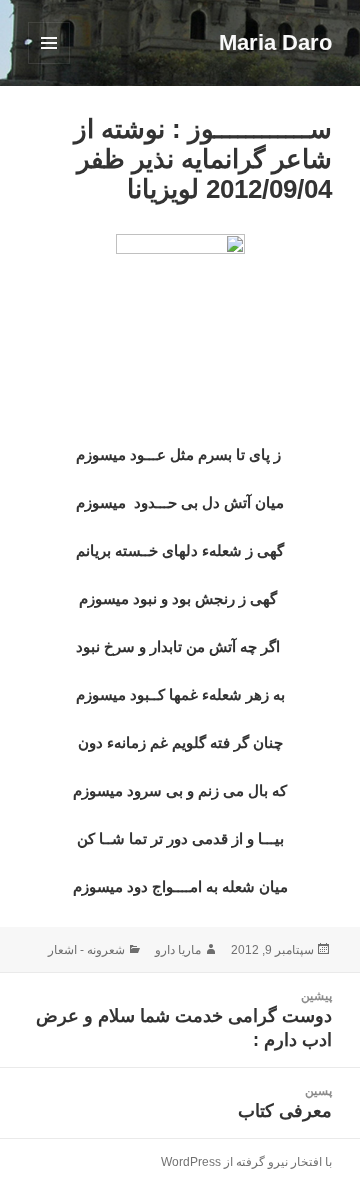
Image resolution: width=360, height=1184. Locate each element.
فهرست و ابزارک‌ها (48, 63)
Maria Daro (275, 42)
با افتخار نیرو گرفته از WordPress (246, 1162)
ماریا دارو (178, 950)
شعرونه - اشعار (86, 950)
